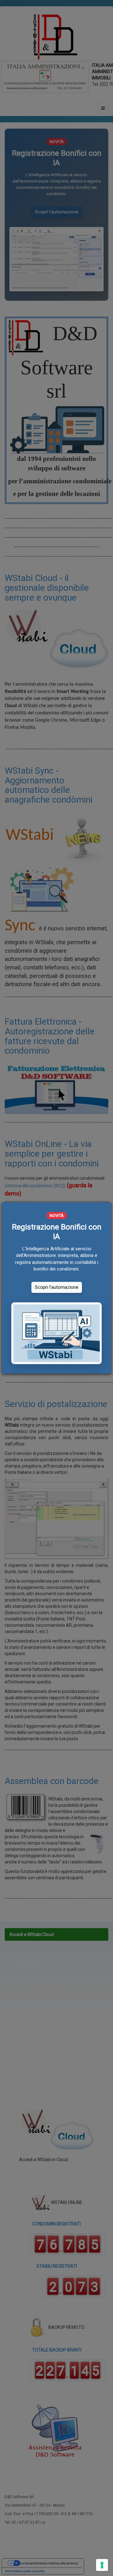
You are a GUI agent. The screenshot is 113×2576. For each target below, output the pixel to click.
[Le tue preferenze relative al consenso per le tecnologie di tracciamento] (102, 2565)
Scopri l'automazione (57, 1287)
